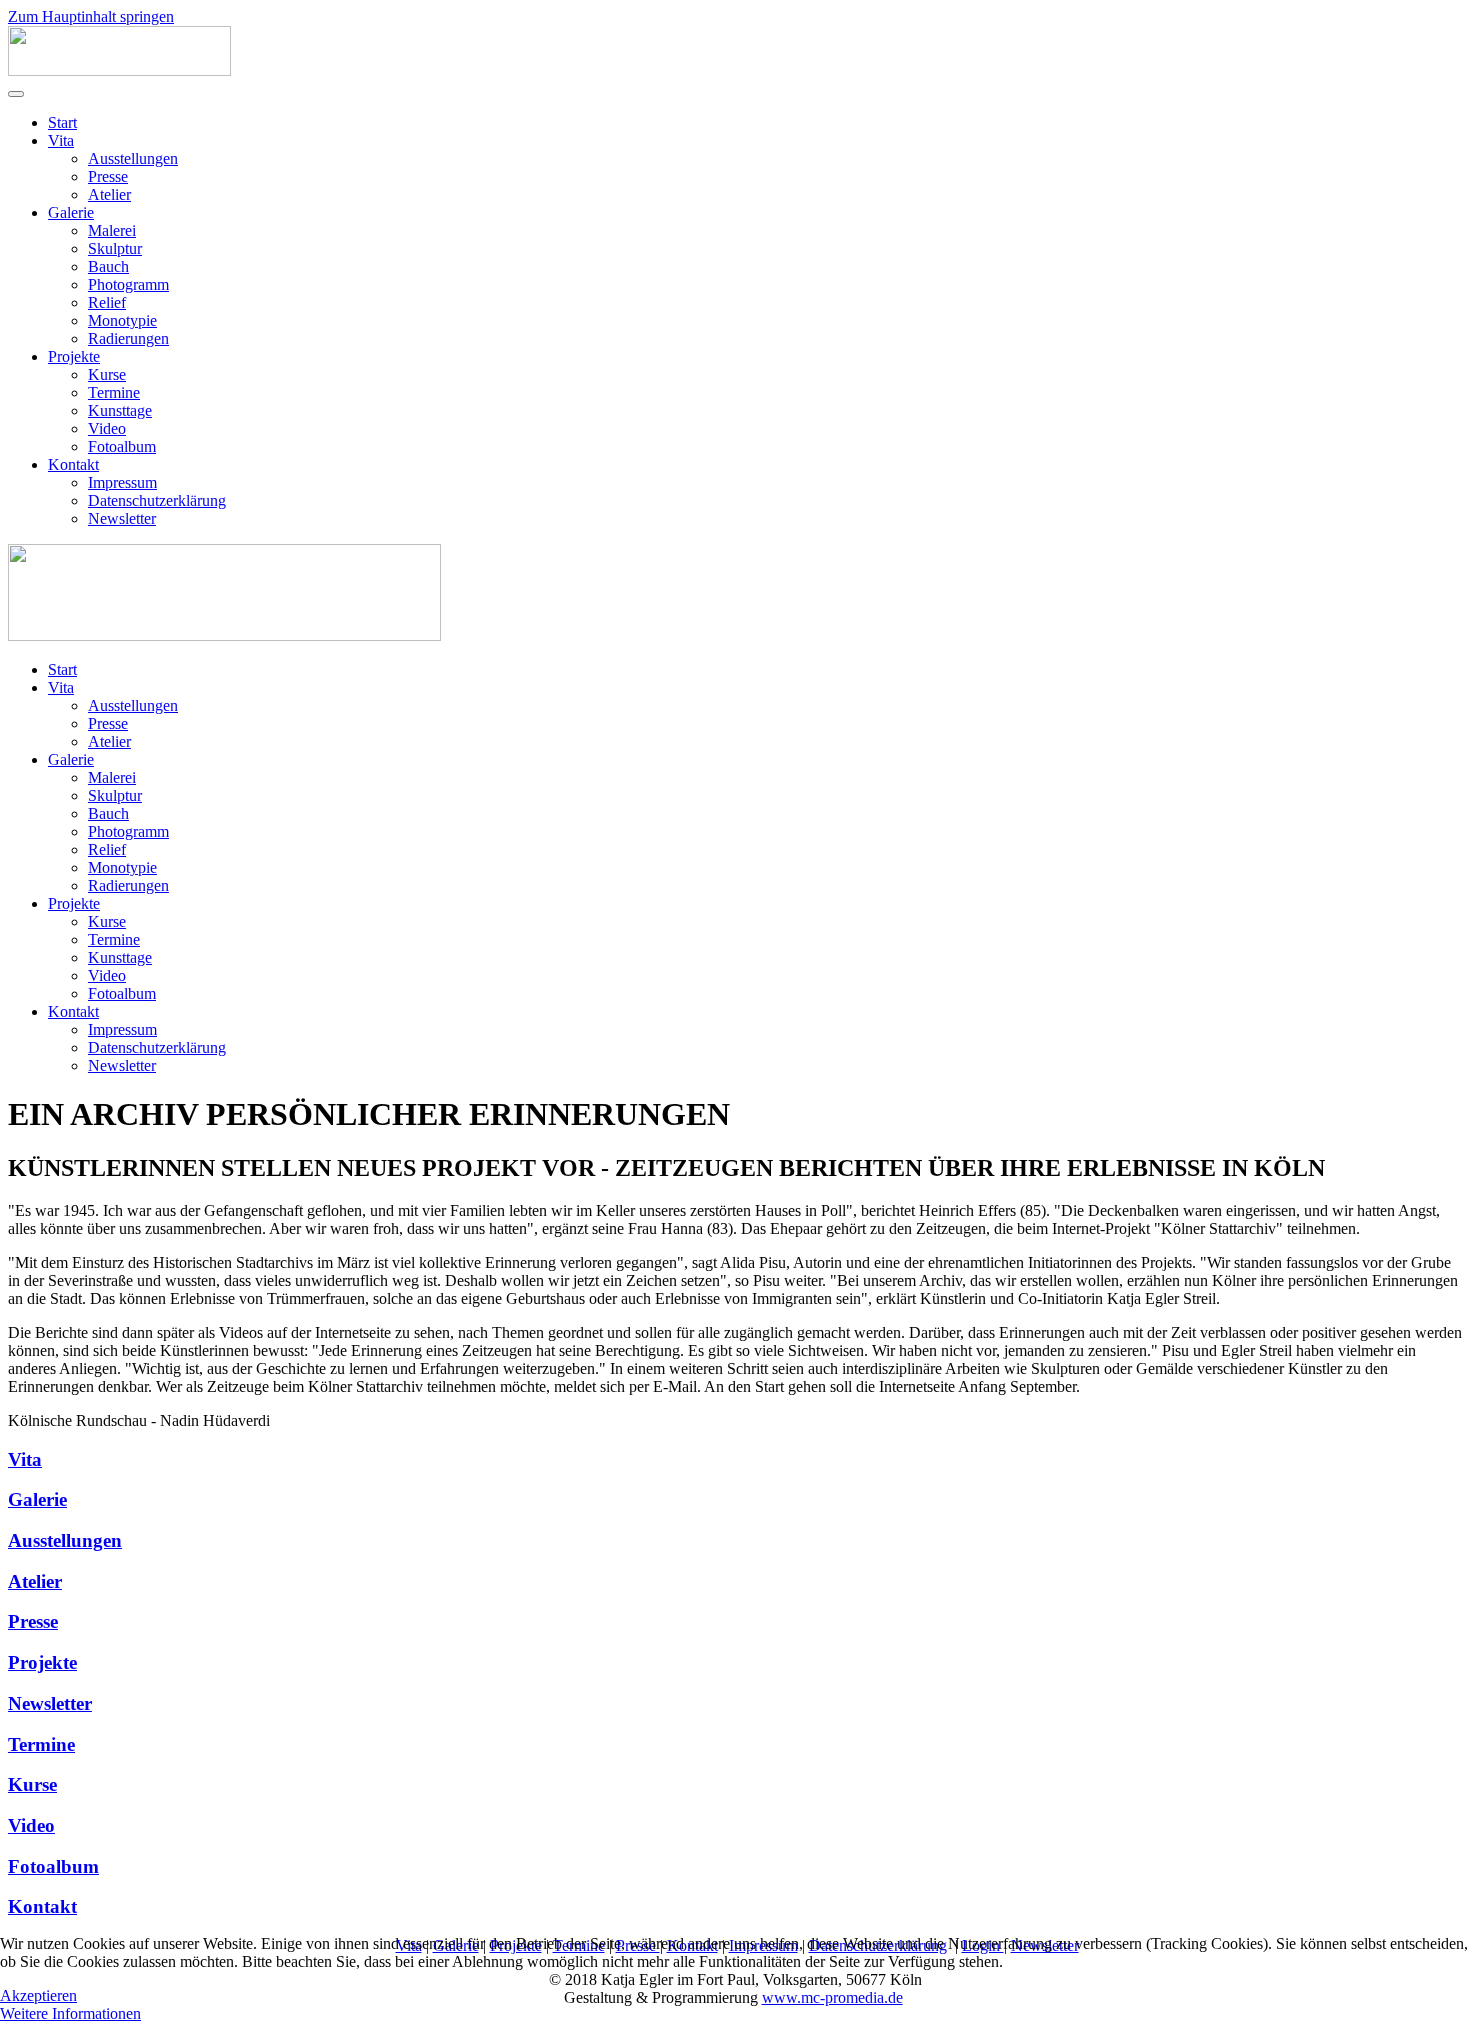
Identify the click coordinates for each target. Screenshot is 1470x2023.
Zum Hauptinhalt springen (91, 16)
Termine (114, 392)
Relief (107, 302)
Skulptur (115, 248)
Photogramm (128, 284)
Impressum (122, 482)
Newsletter (122, 518)
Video (107, 428)
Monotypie (122, 320)
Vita (61, 140)
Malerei (112, 230)
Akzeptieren (38, 1995)
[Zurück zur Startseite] (119, 70)
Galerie (71, 212)
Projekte (74, 356)
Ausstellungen (133, 158)
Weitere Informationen (70, 2013)
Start (62, 122)
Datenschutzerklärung (157, 500)
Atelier (109, 194)
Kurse (107, 374)
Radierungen (128, 338)
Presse (108, 176)
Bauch (108, 266)
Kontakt (73, 464)
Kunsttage (120, 410)
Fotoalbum (122, 446)
